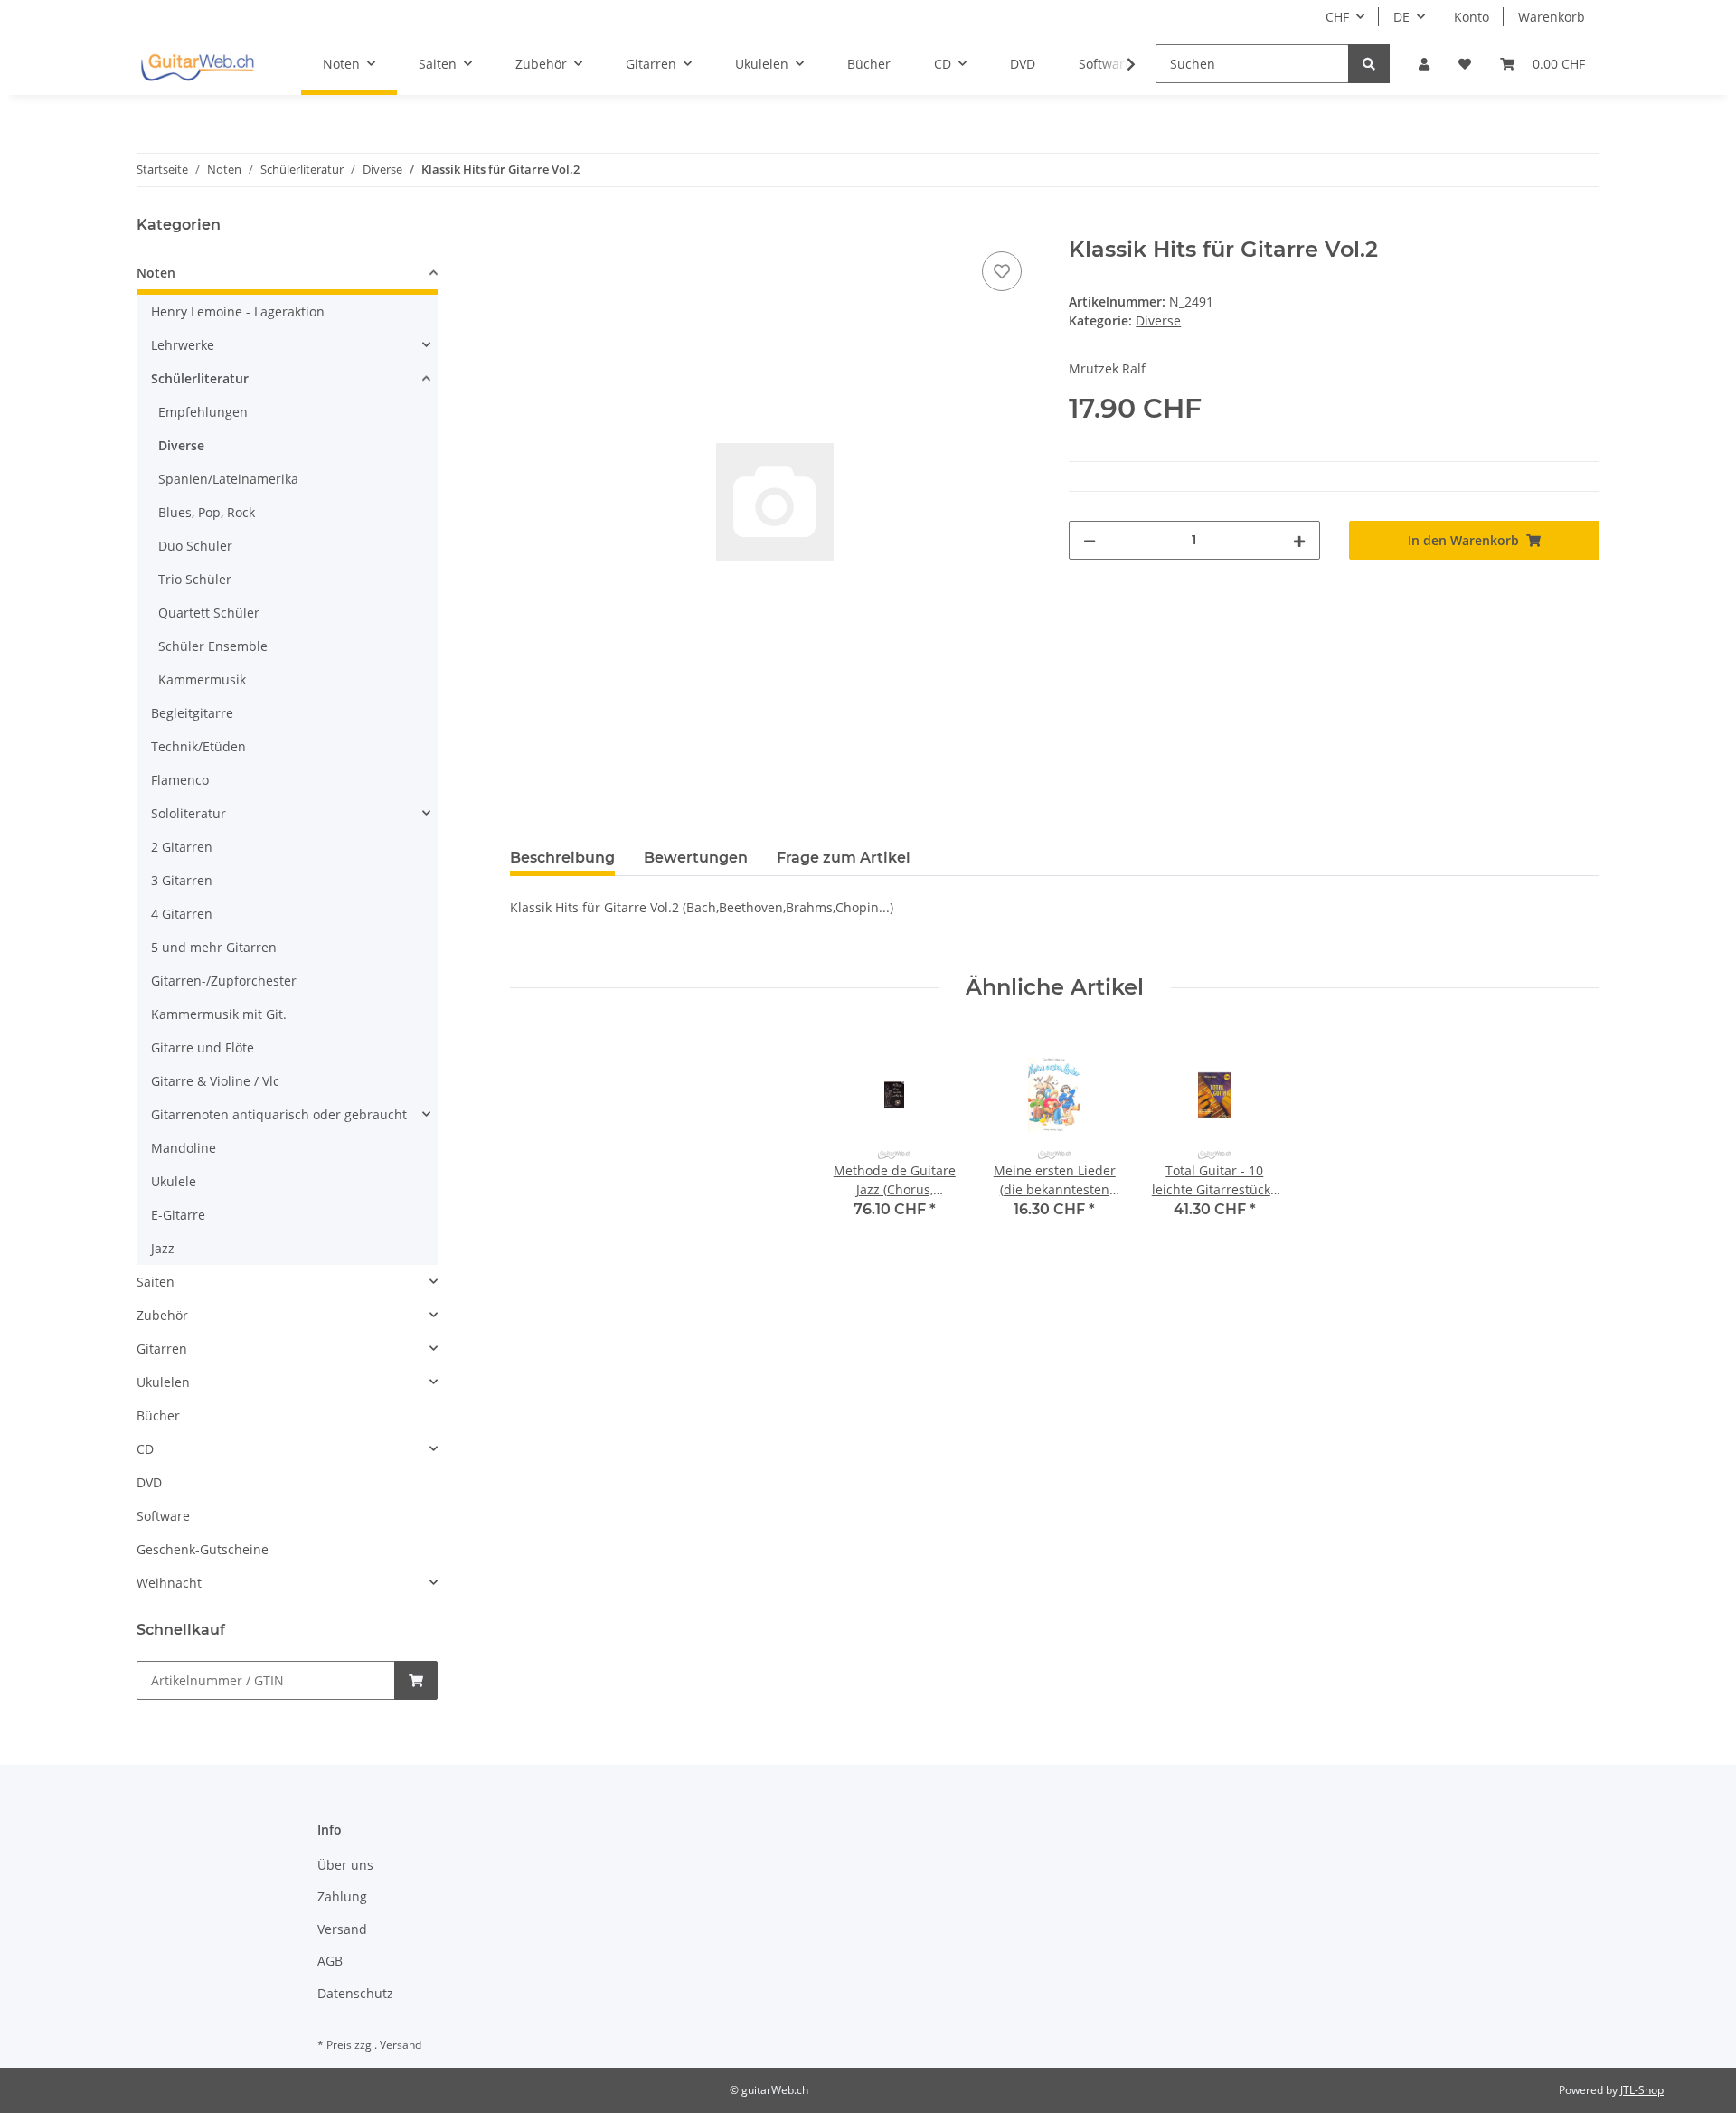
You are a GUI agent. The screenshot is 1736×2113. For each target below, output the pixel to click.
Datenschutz (355, 1993)
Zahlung (342, 1896)
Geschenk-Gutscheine (203, 1549)
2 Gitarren (182, 847)
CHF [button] (1337, 17)
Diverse (1158, 321)
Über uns (345, 1865)
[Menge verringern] (1090, 540)
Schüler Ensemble (213, 646)
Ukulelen (163, 1382)
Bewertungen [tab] (696, 858)
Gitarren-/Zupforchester (224, 981)
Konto (1472, 17)
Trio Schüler (195, 579)
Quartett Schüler (209, 613)
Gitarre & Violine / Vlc (215, 1081)
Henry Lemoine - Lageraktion (238, 311)
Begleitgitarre (192, 713)
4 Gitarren (182, 914)
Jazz (163, 1248)
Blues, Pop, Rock (207, 512)
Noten (156, 273)
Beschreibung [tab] (562, 858)
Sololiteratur (189, 813)
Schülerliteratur (200, 378)
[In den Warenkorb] (524, 227)
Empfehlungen (203, 412)
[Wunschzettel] (1465, 64)
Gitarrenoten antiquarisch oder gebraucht (279, 1114)
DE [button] (1401, 17)
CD (145, 1449)
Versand (342, 1929)
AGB (330, 1961)
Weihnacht (169, 1583)
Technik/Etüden (198, 746)
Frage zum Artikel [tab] (844, 858)
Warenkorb (1552, 17)
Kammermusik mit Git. (219, 1014)
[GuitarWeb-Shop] (197, 64)
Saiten (156, 1282)
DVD (149, 1482)
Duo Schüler (195, 546)
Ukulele (174, 1181)
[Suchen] (1369, 64)
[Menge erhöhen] (1299, 540)
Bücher (158, 1415)
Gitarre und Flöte (203, 1047)
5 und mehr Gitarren (214, 947)
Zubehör (162, 1315)
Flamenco (180, 780)
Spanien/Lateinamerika (228, 479)
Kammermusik (202, 679)
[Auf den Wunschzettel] (1002, 271)
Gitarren (162, 1349)
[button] (1424, 64)
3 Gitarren (182, 880)
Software (163, 1516)
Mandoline (184, 1148)
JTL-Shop (1642, 2090)
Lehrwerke (183, 345)
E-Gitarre (178, 1215)
